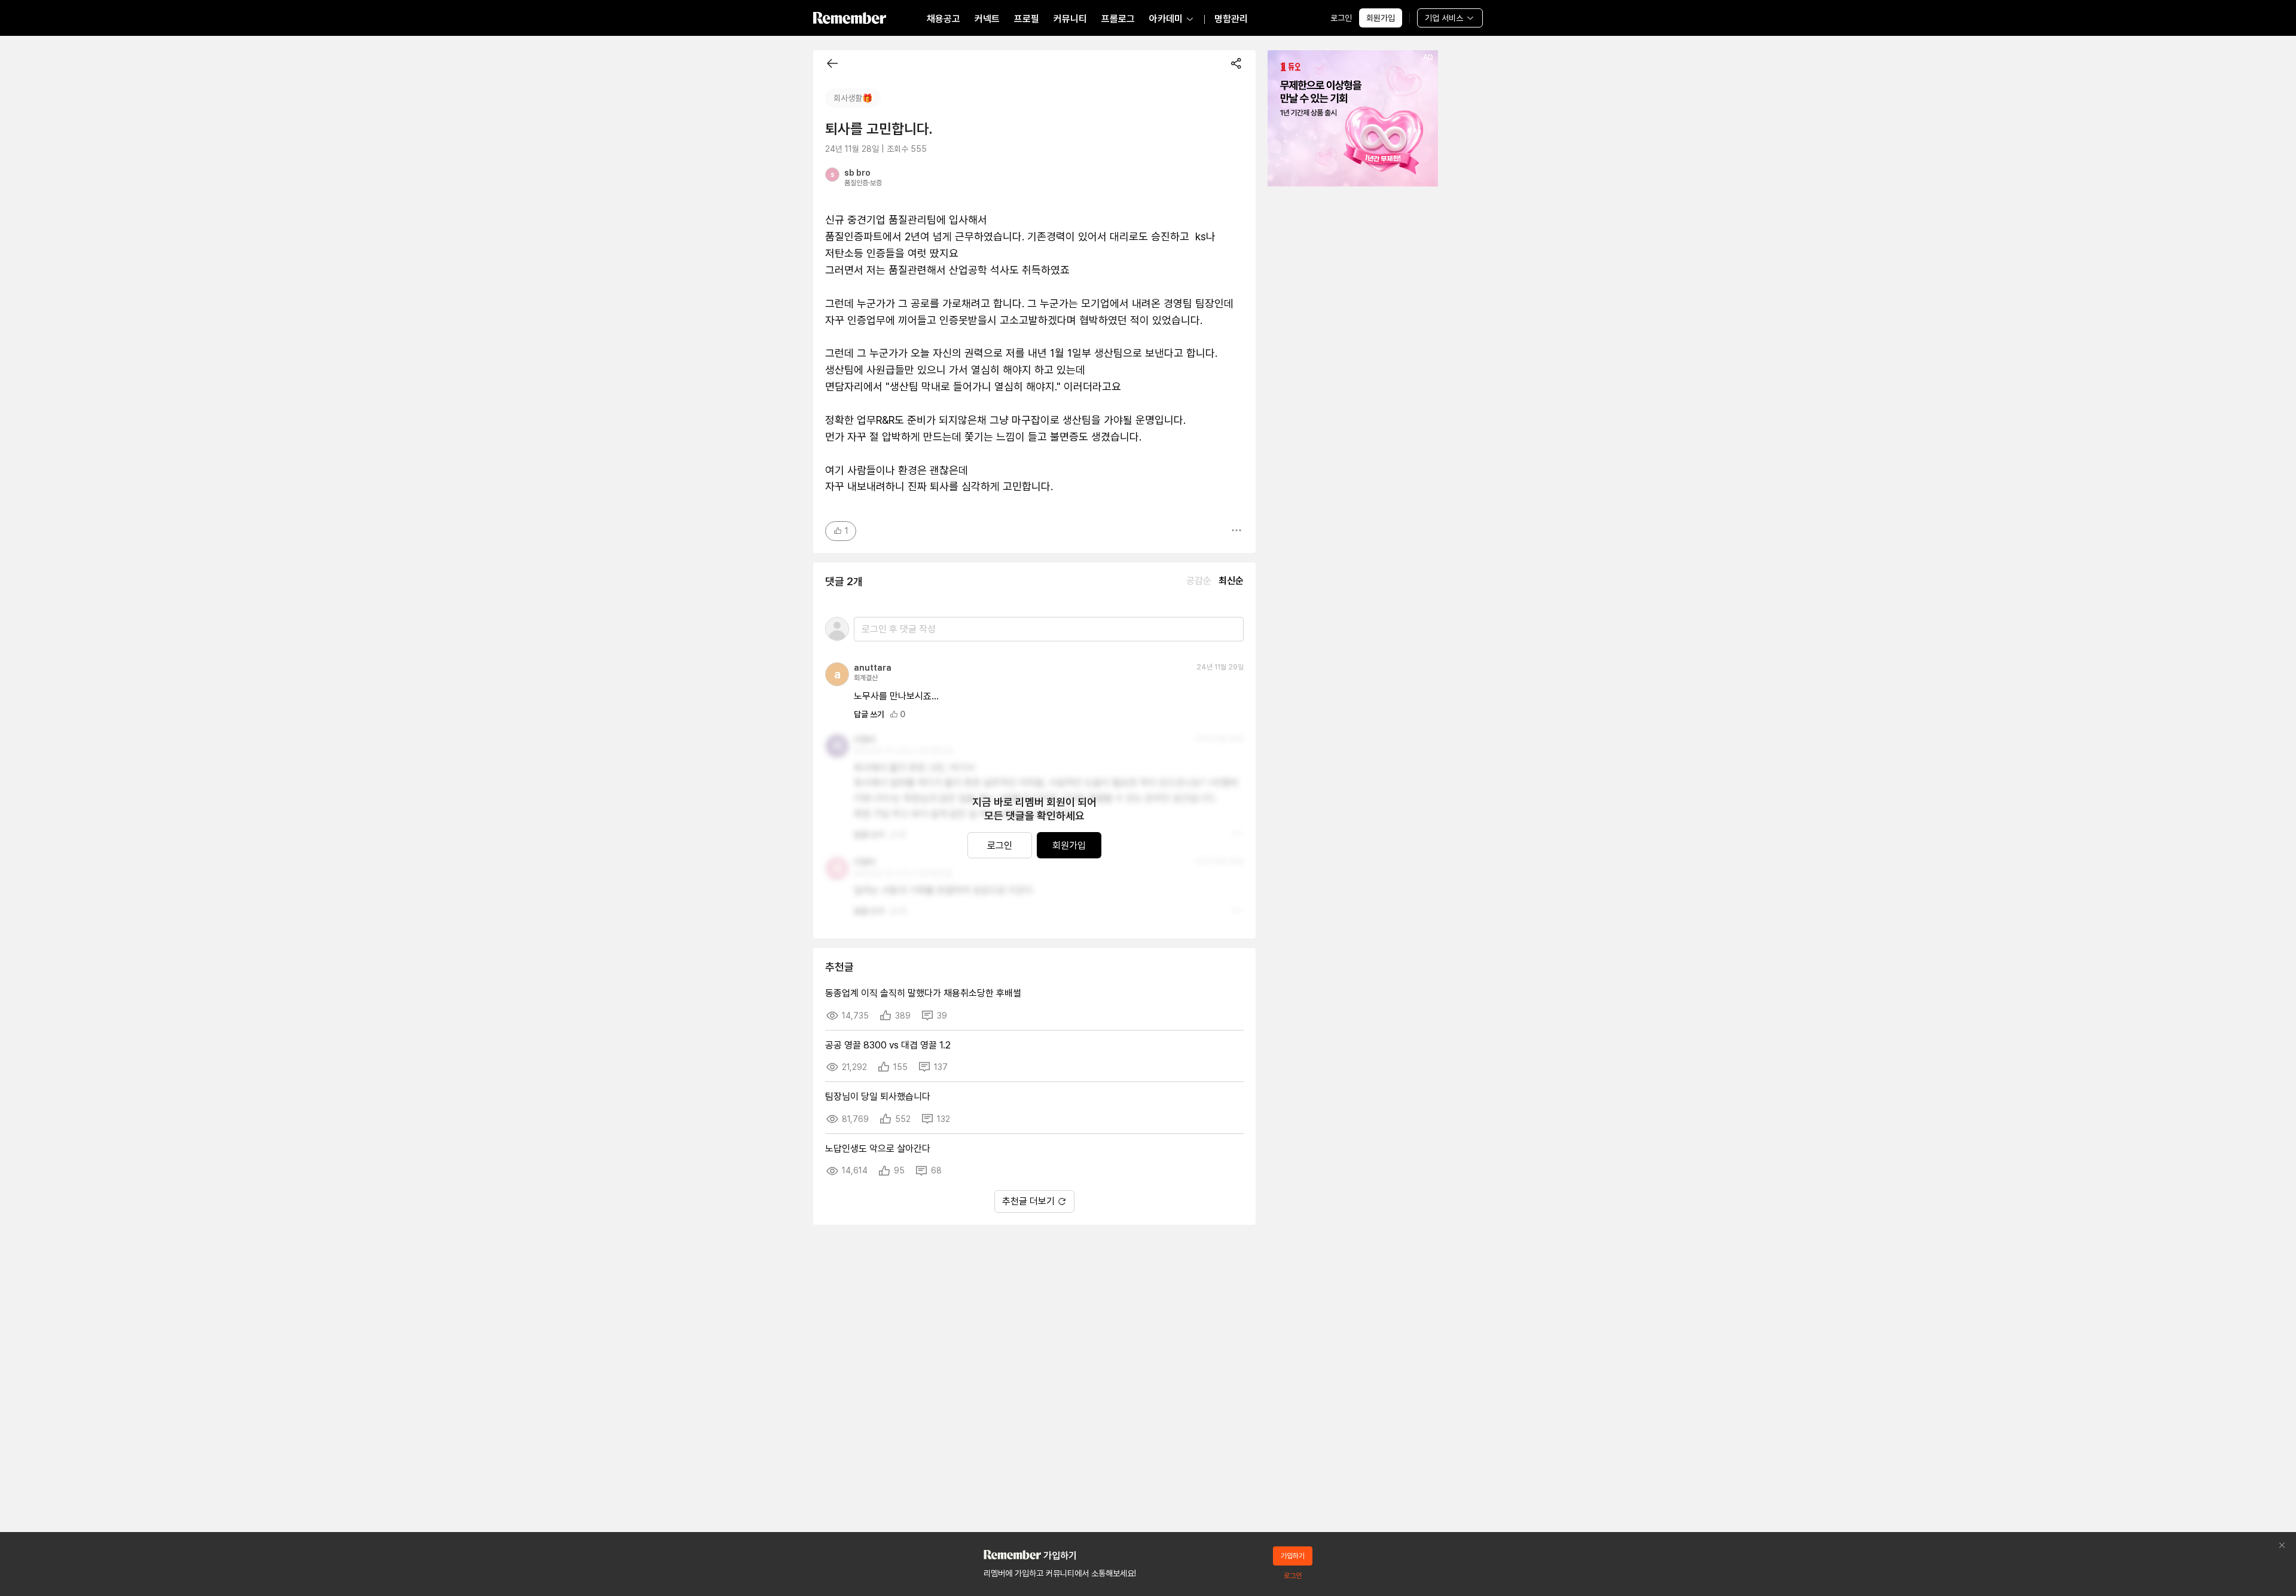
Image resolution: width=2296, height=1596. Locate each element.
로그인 (1341, 18)
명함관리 (1231, 19)
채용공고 (944, 19)
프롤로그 (1118, 19)
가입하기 (1293, 1556)
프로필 (1027, 19)
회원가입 (1381, 18)
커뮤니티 (1070, 19)
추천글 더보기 (1028, 1201)
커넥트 (987, 19)
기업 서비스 (1444, 18)
